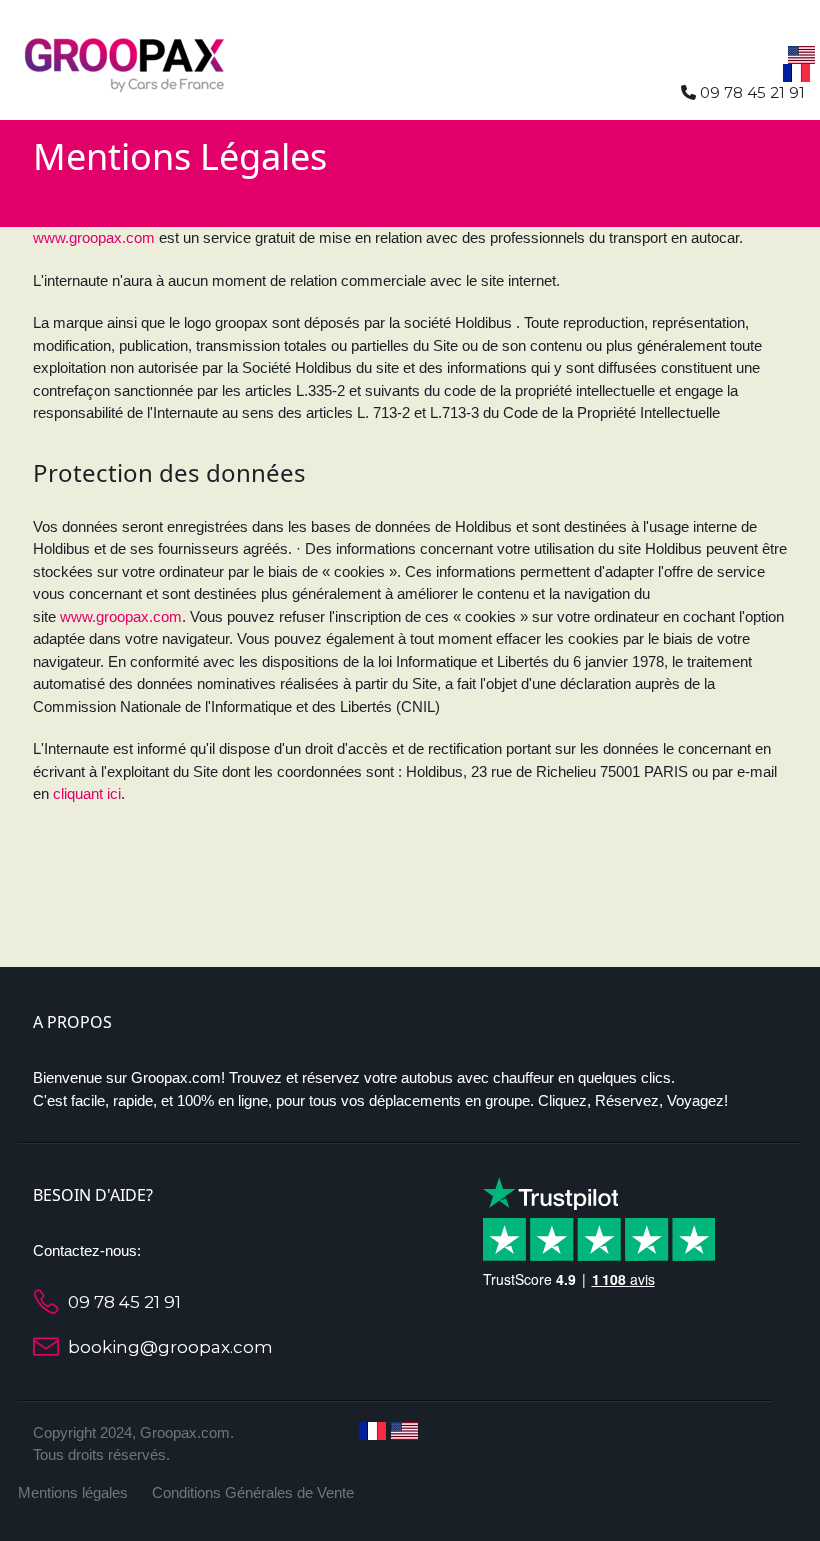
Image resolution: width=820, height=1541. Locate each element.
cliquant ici (87, 793)
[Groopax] (125, 60)
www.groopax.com (94, 237)
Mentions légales (73, 1492)
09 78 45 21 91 (124, 1302)
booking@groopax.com (170, 1347)
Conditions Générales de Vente (253, 1492)
